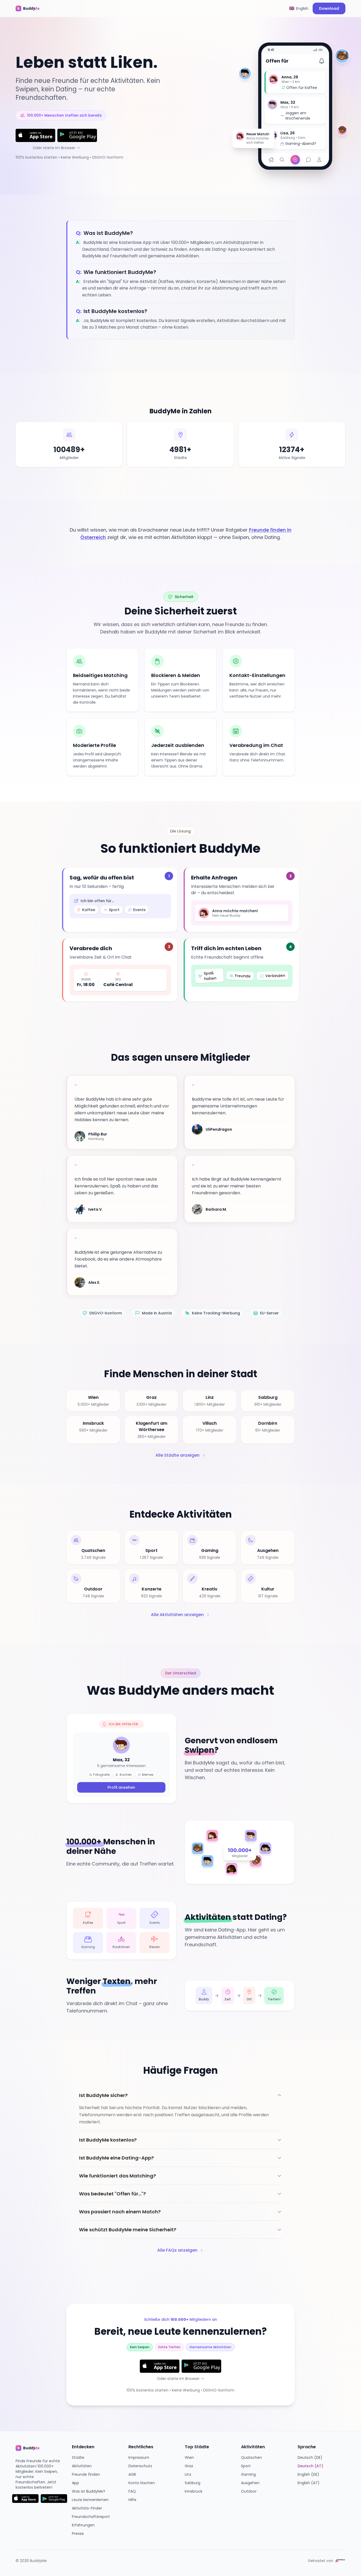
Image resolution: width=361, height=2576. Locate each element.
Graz (189, 2466)
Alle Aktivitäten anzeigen (177, 1615)
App (75, 2483)
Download (329, 8)
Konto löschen (142, 2483)
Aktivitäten (82, 2466)
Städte (78, 2457)
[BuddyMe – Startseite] (31, 8)
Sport (246, 2466)
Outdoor (249, 2491)
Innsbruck (194, 2491)
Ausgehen (250, 2483)
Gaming (248, 2474)
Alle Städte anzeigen (177, 1455)
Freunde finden (86, 2474)
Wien (189, 2457)
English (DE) (308, 2474)
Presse (78, 2534)
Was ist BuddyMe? (89, 2491)
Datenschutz (140, 2466)
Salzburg (193, 2483)
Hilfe (132, 2500)
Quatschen (251, 2457)
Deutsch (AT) (310, 2466)
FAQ (132, 2491)
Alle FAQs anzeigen (177, 2250)
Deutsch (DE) (310, 2457)
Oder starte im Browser (54, 148)
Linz (188, 2474)
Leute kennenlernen (90, 2500)
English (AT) (309, 2483)
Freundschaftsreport (91, 2517)
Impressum (139, 2457)
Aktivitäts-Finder (87, 2508)
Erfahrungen (83, 2525)
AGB (132, 2474)
